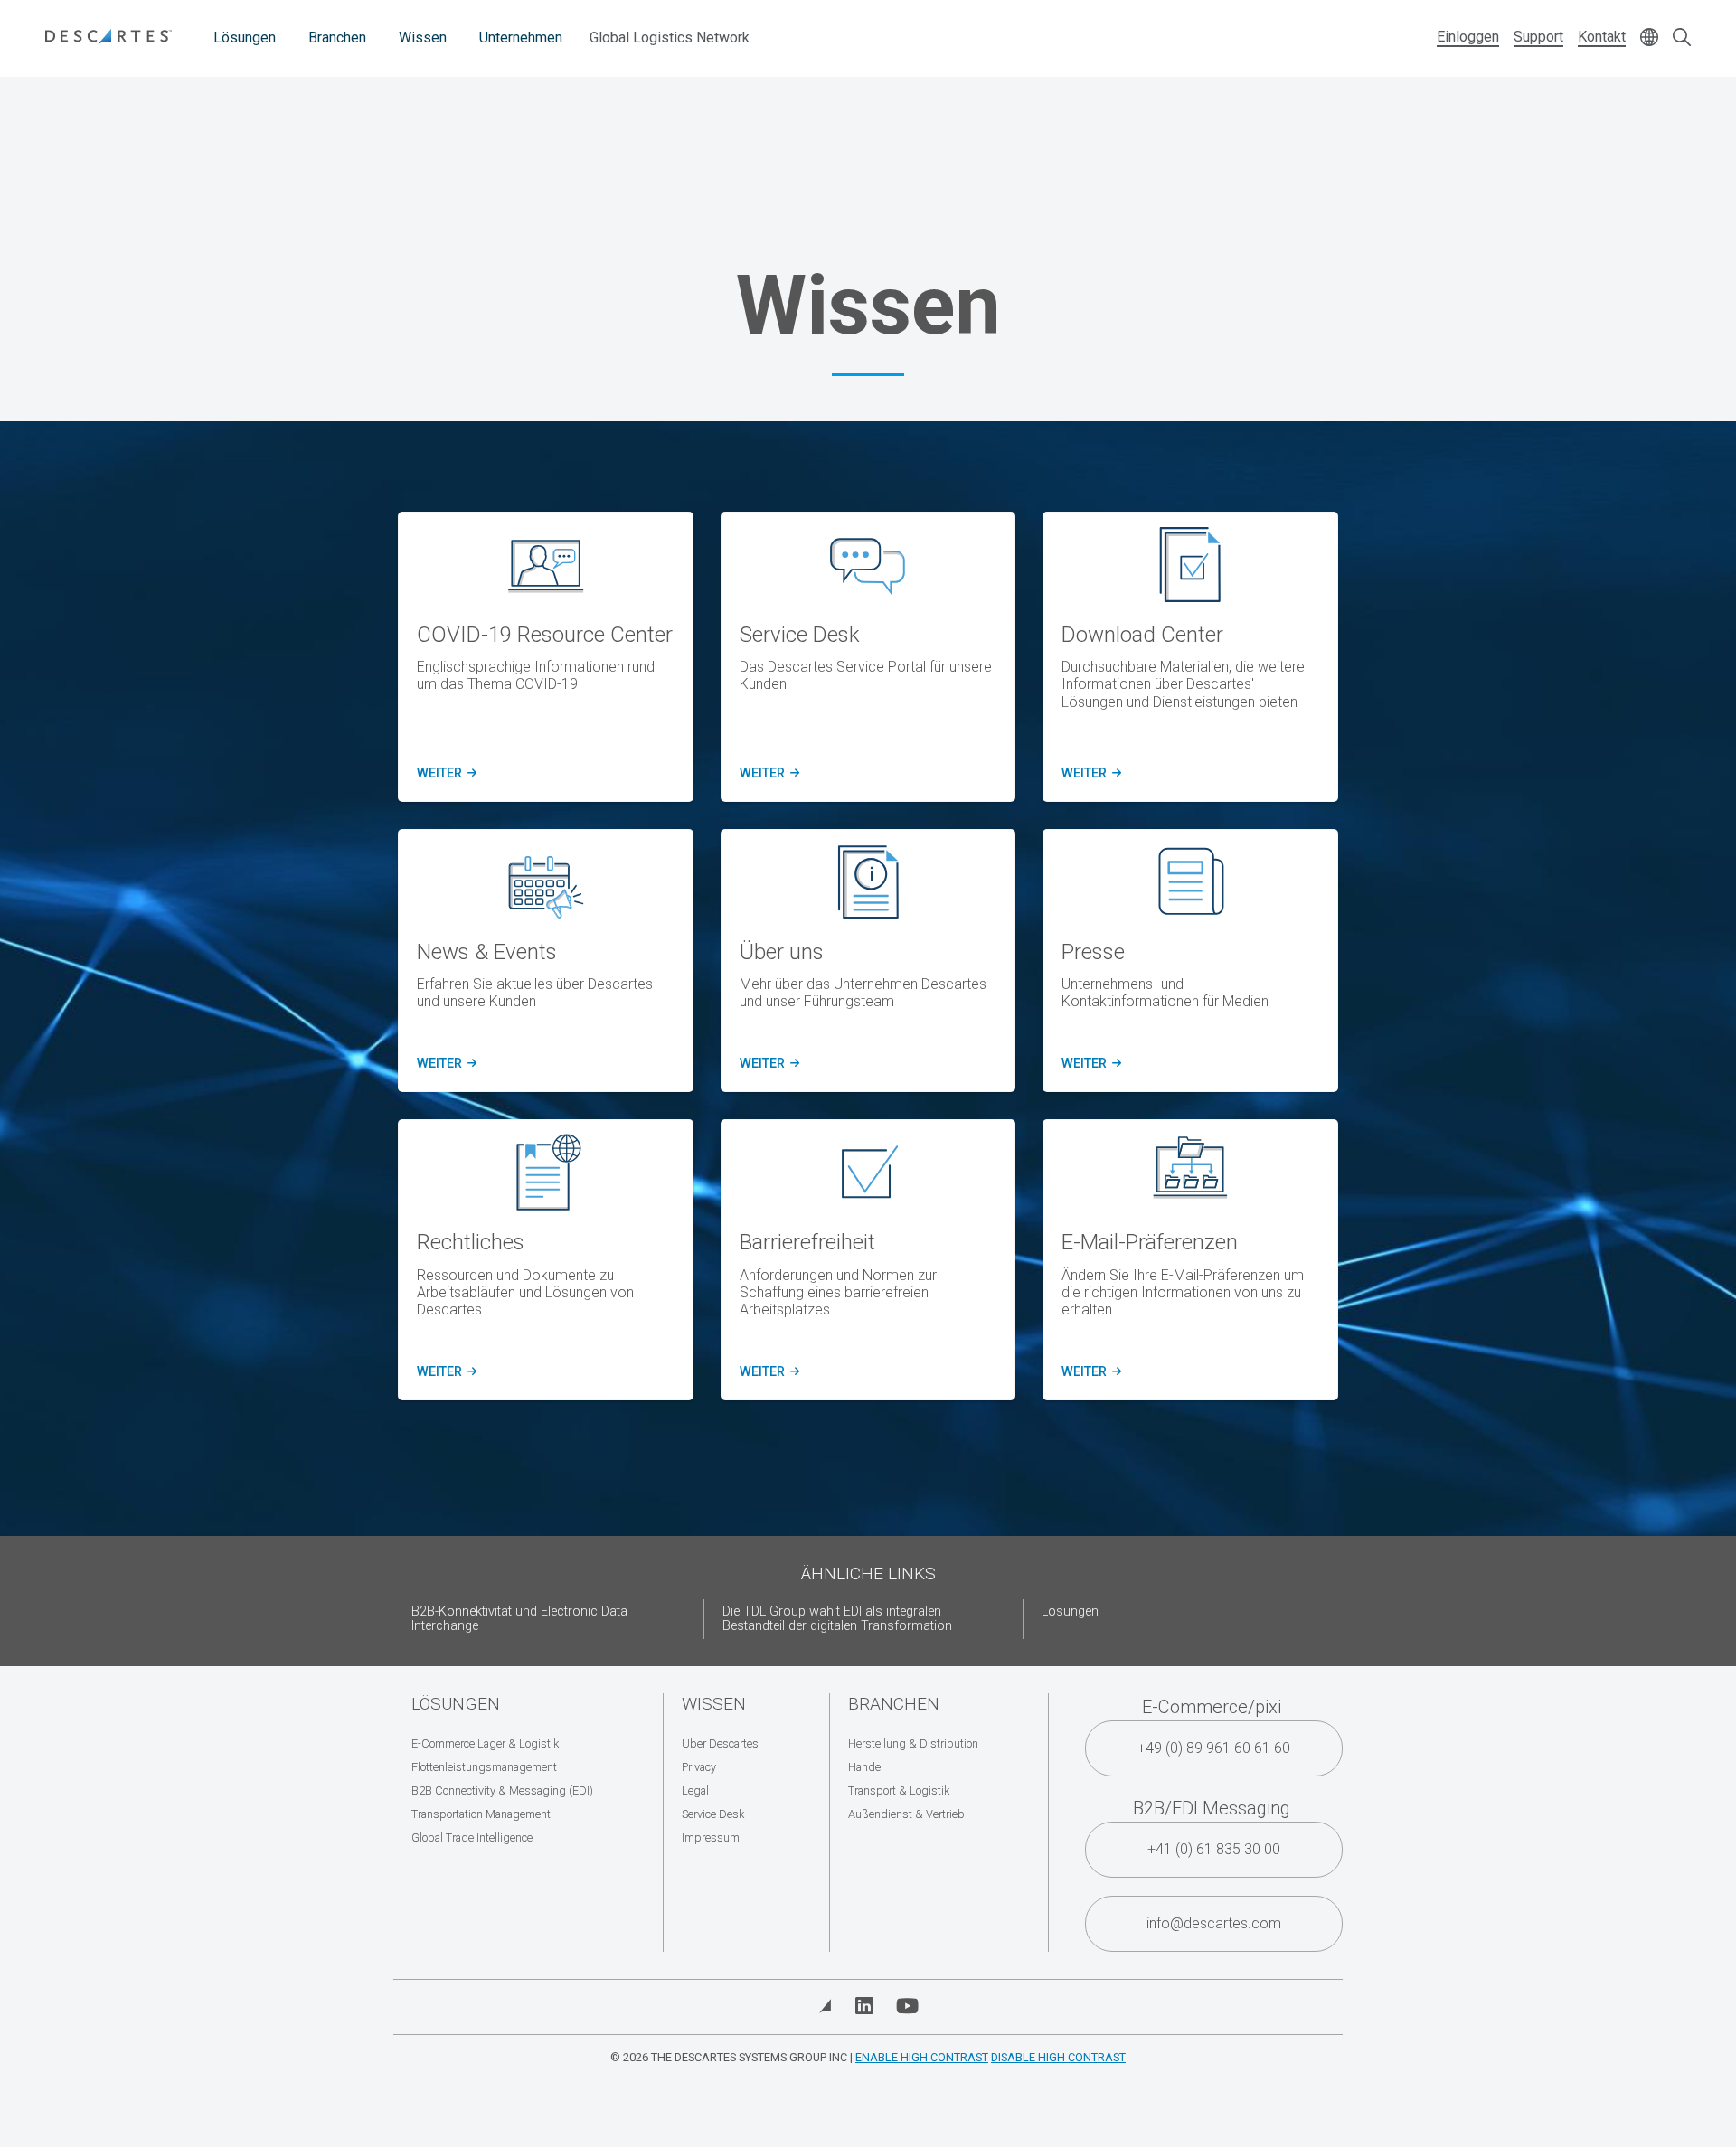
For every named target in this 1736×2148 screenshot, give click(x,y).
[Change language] (1649, 38)
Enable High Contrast (922, 2057)
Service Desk (713, 1814)
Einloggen (1468, 37)
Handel (866, 1767)
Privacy (699, 1767)
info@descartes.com (1214, 1923)
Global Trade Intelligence (472, 1837)
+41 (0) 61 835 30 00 (1214, 1849)
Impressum (711, 1837)
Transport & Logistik (899, 1790)
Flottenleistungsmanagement (484, 1767)
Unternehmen (521, 38)
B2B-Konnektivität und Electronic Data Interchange (519, 1619)
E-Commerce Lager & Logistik (485, 1743)
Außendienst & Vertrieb (906, 1814)
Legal (695, 1790)
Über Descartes (720, 1743)
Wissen (423, 38)
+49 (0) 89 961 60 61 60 (1214, 1748)
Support (1538, 37)
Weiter (444, 774)
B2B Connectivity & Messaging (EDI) (502, 1790)
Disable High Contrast (1058, 2057)
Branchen (337, 38)
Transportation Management (481, 1814)
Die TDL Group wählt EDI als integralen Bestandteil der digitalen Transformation (837, 1619)
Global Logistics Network (670, 38)
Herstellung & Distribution (913, 1743)
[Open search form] (1682, 38)
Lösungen (245, 38)
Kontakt (1602, 37)
